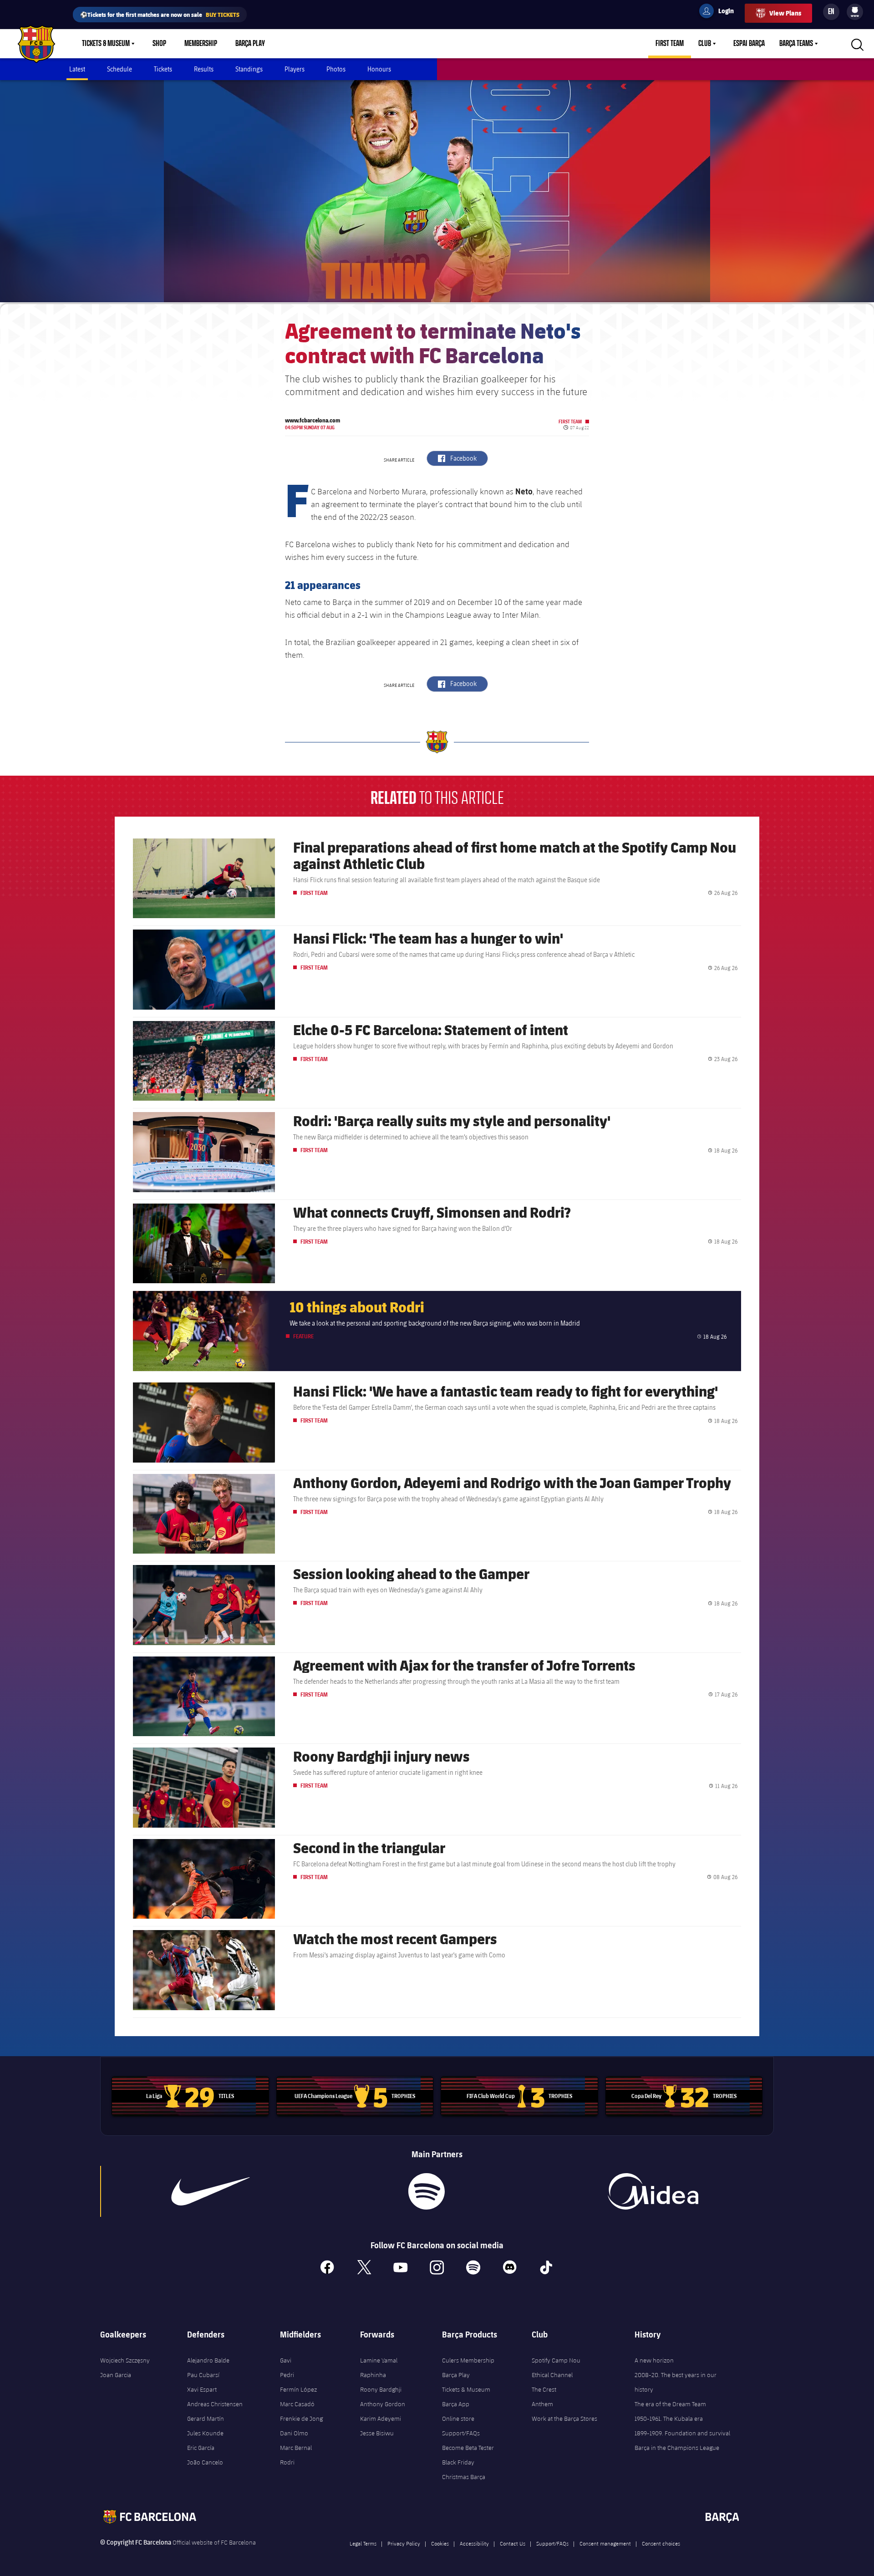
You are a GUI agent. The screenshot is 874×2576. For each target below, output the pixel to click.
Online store (458, 2418)
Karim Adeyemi (381, 2418)
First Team (670, 44)
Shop (159, 44)
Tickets (163, 69)
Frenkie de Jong (301, 2418)
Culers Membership (468, 2360)
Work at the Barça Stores (564, 2418)
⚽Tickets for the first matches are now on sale (160, 14)
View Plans (785, 13)
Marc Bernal (296, 2448)
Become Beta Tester (468, 2448)
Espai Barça (749, 44)
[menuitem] (855, 10)
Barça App (456, 2404)
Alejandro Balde (208, 2360)
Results (204, 69)
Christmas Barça (464, 2477)
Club (705, 44)
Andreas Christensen (215, 2404)
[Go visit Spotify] (426, 2191)
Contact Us (513, 2543)
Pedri (287, 2375)
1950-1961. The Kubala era (669, 2418)
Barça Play (250, 44)
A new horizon (654, 2360)
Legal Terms (363, 2543)
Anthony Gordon (383, 2404)
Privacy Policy (404, 2543)
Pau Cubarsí (203, 2375)
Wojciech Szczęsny (125, 2360)
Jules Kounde (205, 2433)
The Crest (544, 2389)
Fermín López (298, 2389)
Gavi (286, 2360)
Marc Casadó (297, 2404)
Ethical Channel (552, 2375)
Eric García (201, 2448)
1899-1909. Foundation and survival (682, 2433)
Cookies (440, 2543)
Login (720, 12)
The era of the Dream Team (670, 2404)
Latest (77, 69)
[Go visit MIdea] (653, 2191)
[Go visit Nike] (211, 2191)
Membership (201, 44)
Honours (379, 69)
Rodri (287, 2462)
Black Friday (458, 2462)
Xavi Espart (202, 2389)
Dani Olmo (294, 2433)
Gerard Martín (206, 2418)
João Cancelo (205, 2462)
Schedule (119, 69)
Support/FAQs (461, 2433)
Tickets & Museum (106, 44)
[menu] (855, 12)
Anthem (542, 2404)
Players (295, 69)
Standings (249, 69)
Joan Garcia (116, 2375)
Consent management (605, 2543)
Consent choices (661, 2543)
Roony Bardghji (381, 2389)
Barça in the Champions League (677, 2448)
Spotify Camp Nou (556, 2360)
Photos (336, 69)
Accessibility (474, 2543)
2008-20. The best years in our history (676, 2382)
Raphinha (373, 2375)
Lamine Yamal (379, 2360)
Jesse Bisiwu (377, 2433)
